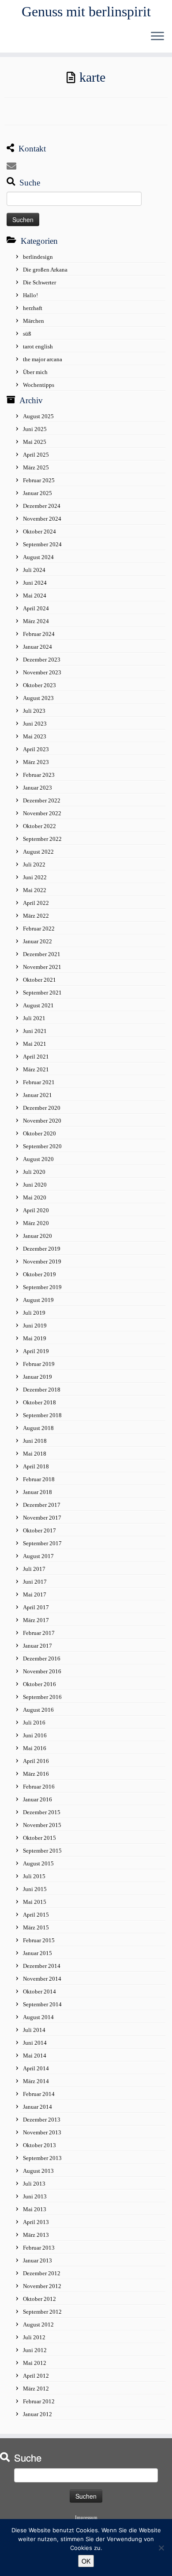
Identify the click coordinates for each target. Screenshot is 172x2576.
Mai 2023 (35, 736)
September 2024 (42, 544)
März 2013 (36, 2235)
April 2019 (36, 1351)
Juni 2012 (35, 2350)
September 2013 (42, 2158)
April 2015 (36, 1915)
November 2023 (42, 672)
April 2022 (36, 903)
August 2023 (38, 698)
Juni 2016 (35, 1735)
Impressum (86, 2517)
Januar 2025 (37, 493)
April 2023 (36, 749)
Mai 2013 (35, 2209)
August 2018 (38, 1428)
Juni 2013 (35, 2196)
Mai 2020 (35, 1197)
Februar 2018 (39, 1479)
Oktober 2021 (39, 980)
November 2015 (42, 1825)
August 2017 (38, 1556)
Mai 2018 (35, 1454)
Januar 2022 (37, 941)
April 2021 (36, 1057)
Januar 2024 (37, 647)
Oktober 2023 (39, 685)
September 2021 (42, 993)
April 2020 (36, 1210)
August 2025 (38, 416)
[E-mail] (14, 166)
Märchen (34, 321)
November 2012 (42, 2286)
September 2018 (42, 1415)
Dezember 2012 (42, 2273)
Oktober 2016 (39, 1684)
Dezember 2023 (42, 660)
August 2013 (38, 2171)
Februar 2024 (39, 634)
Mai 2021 (35, 1044)
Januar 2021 (37, 1095)
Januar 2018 (37, 1492)
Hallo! (30, 295)
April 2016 (36, 1761)
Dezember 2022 (42, 800)
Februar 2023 (39, 775)
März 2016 (36, 1774)
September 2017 (42, 1543)
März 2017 (36, 1620)
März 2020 (36, 1223)
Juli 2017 (34, 1569)
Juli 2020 (34, 1172)
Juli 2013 (34, 2184)
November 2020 (42, 1121)
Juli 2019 (34, 1313)
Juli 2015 (34, 1876)
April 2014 (36, 2068)
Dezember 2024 (42, 506)
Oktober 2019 (39, 1274)
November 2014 (42, 1979)
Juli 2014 (34, 2030)
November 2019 (42, 1262)
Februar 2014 (39, 2094)
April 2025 (36, 455)
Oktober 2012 (39, 2299)
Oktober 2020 (39, 1133)
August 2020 (38, 1159)
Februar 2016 (39, 1787)
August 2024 (38, 557)
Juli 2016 (34, 1723)
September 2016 (42, 1697)
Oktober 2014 (39, 1992)
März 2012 (36, 2389)
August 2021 (38, 1005)
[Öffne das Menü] (157, 37)
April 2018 (36, 1466)
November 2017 (42, 1518)
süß (27, 334)
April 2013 (36, 2222)
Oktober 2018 (39, 1402)
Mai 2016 (35, 1748)
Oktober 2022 (39, 826)
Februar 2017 (39, 1633)
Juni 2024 (35, 583)
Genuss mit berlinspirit (86, 11)
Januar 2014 (37, 2107)
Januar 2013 (37, 2260)
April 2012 (36, 2376)
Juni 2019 (35, 1326)
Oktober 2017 (39, 1530)
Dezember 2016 (42, 1659)
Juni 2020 (35, 1185)
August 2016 (38, 1710)
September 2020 (42, 1146)
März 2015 (36, 1927)
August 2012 (38, 2324)
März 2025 (36, 467)
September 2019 (42, 1287)
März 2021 (36, 1069)
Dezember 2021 (42, 954)
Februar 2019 (39, 1364)
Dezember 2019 (42, 1249)
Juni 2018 (35, 1441)
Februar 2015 (39, 1940)
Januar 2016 (37, 1799)
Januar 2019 (37, 1377)
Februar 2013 (39, 2248)
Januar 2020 (37, 1236)
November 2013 (42, 2132)
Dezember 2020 (42, 1108)
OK (86, 2561)
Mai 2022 (35, 890)
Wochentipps (39, 385)
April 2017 (36, 1607)
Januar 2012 (37, 2414)
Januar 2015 (37, 1953)
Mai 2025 (35, 442)
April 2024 (36, 608)
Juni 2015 (35, 1889)
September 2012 (42, 2312)
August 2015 (38, 1863)
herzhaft (33, 308)
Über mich (35, 372)
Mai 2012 (35, 2363)
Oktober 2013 (39, 2145)
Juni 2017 (35, 1582)
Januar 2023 (37, 788)
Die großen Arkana (45, 270)
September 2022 (42, 839)
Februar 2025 (39, 480)
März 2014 (36, 2081)
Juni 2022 (35, 877)
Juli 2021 (34, 1018)
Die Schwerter (39, 282)
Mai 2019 (35, 1338)
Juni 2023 (35, 724)
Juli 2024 (34, 570)
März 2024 (36, 621)
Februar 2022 (39, 929)
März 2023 (36, 762)
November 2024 (42, 519)
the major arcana (43, 359)
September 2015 (42, 1851)
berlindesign (38, 257)
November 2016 (42, 1671)
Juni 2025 (35, 429)
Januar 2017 (37, 1646)
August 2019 (38, 1300)
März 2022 (36, 916)
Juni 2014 (35, 2043)
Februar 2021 (39, 1082)
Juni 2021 (35, 1031)
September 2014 (42, 2004)
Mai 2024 (35, 596)
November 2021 (42, 967)
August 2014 (38, 2017)
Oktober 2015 (39, 1838)
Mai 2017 (35, 1594)
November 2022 (42, 813)
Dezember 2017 (42, 1505)
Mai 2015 (35, 1902)
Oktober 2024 (39, 531)
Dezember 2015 (42, 1812)
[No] (161, 2548)
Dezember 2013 (42, 2120)
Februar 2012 (39, 2401)
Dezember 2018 (42, 1390)
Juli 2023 (34, 711)
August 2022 (38, 852)
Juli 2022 (34, 864)
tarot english (38, 346)
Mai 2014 (35, 2056)
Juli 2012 (34, 2337)
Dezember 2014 (42, 1966)
